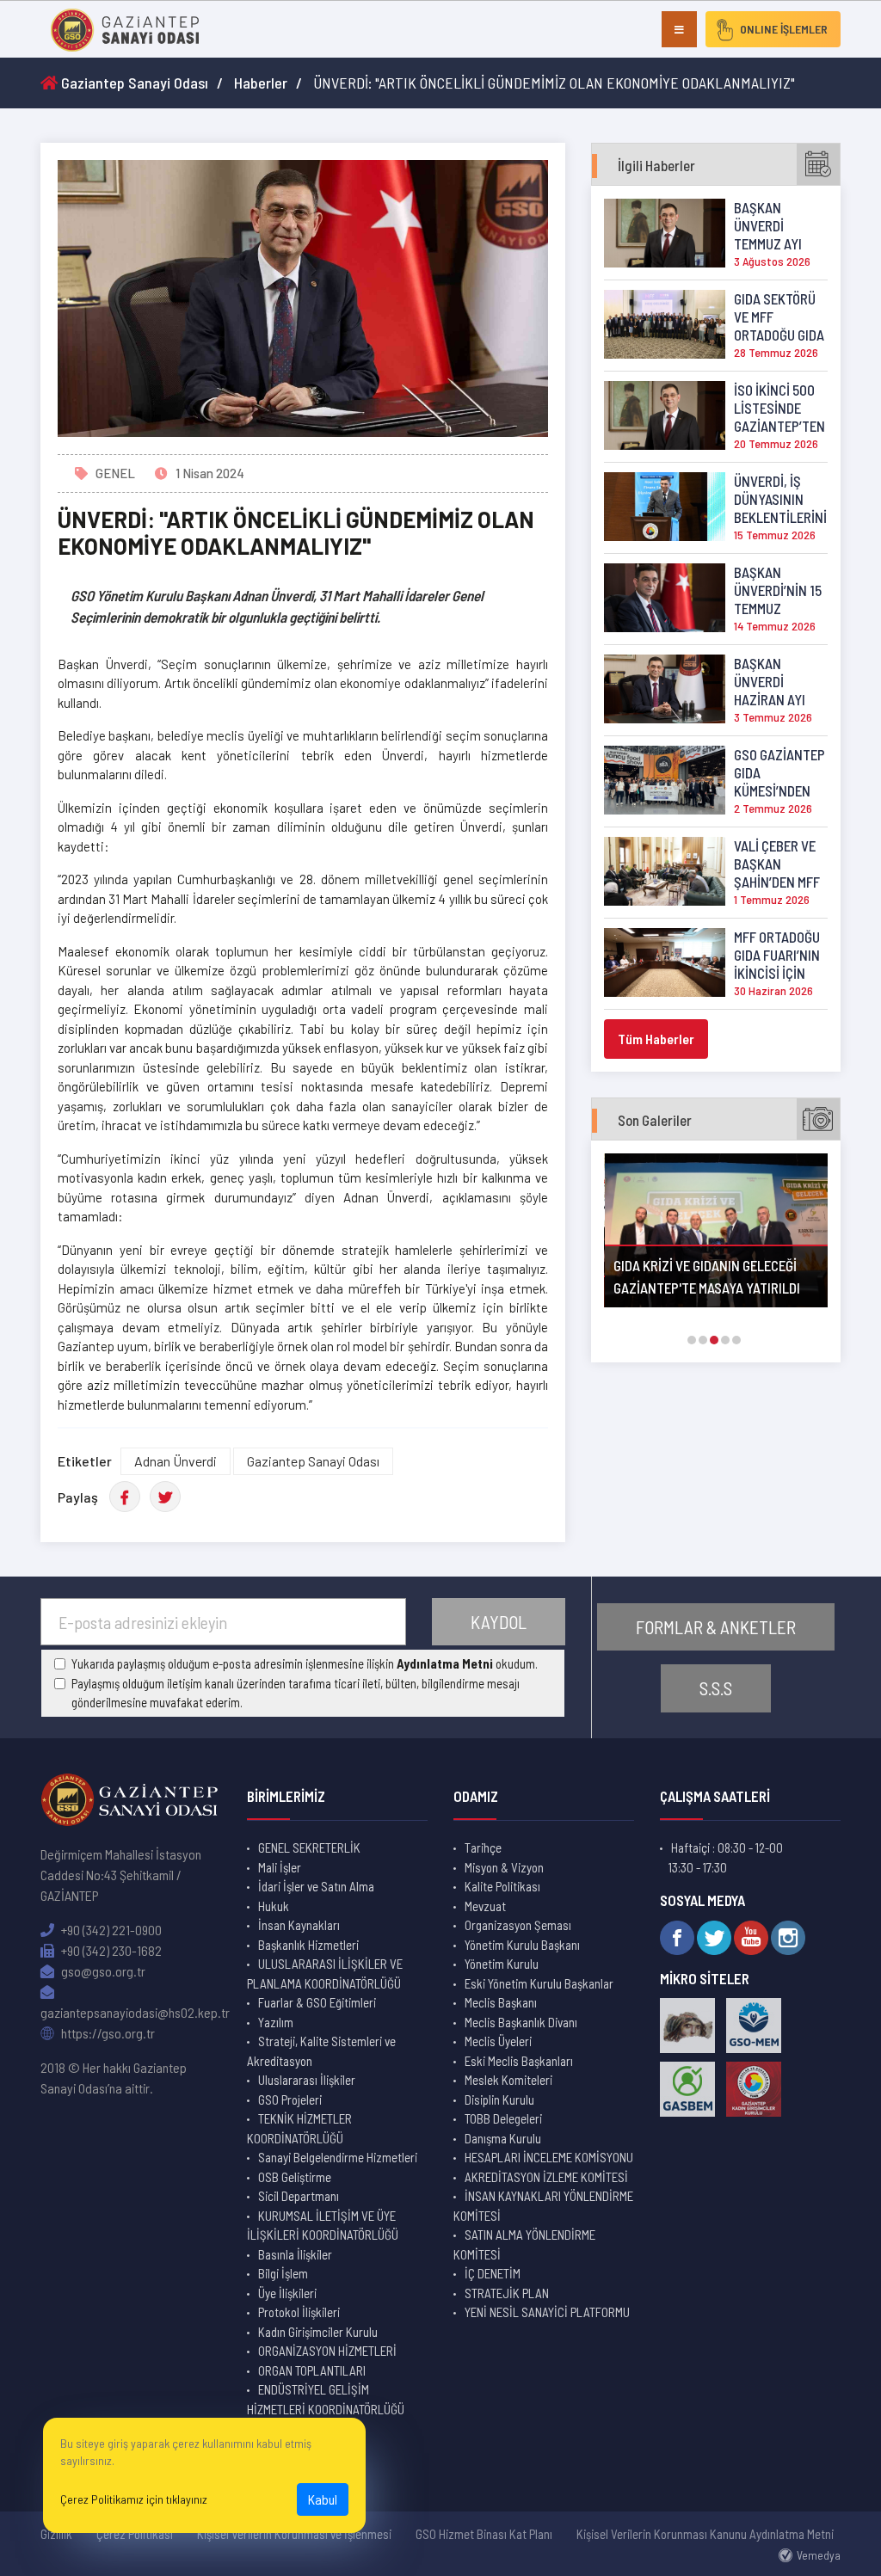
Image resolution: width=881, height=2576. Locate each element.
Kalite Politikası (502, 1886)
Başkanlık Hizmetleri (308, 1945)
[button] (692, 1340)
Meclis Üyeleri (498, 2041)
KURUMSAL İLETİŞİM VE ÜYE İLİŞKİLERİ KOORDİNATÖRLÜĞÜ (323, 2226)
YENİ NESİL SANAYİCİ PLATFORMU (547, 2312)
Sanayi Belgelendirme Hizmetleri (338, 2157)
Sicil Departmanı (299, 2196)
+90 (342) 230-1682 (110, 1950)
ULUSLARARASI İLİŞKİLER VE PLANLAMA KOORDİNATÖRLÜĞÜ (325, 1973)
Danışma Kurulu (503, 2138)
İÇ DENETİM (493, 2273)
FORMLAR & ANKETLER (716, 1627)
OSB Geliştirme (295, 2177)
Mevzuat (485, 1906)
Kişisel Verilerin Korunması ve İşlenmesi (294, 2534)
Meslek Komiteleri (508, 2080)
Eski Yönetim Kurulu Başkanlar (539, 1983)
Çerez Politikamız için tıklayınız (134, 2499)
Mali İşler (280, 1867)
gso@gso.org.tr (102, 1971)
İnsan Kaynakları (299, 1925)
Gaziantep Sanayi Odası (133, 83)
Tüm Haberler (656, 1039)
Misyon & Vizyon (504, 1867)
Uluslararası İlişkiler (307, 2080)
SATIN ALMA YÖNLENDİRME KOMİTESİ (524, 2244)
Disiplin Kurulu (499, 2100)
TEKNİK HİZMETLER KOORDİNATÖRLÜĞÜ (299, 2128)
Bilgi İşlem (283, 2273)
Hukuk (274, 1906)
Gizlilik (56, 2534)
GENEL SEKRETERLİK (309, 1847)
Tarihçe (483, 1847)
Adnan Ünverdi (176, 1461)
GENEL (115, 473)
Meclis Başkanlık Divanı (521, 2022)
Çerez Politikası (135, 2534)
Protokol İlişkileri (299, 2312)
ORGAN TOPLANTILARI (312, 2370)
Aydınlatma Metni (445, 1663)
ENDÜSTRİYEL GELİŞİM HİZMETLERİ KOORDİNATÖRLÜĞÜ (326, 2399)
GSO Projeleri (290, 2100)
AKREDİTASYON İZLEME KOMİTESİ (546, 2177)
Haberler (261, 83)
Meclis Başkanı (501, 2002)
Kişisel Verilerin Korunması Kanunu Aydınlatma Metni (705, 2534)
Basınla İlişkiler (295, 2254)
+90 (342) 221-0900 (110, 1930)
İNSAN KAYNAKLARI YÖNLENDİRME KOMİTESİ (543, 2206)
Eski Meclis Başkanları (519, 2061)
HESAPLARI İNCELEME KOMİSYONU (549, 2157)
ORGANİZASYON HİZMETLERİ (327, 2351)
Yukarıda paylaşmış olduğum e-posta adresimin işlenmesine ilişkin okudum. (305, 1663)
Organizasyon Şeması (518, 1925)
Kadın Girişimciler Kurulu (318, 2332)
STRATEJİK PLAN (507, 2293)
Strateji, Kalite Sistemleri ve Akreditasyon (321, 2051)
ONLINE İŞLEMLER (784, 29)
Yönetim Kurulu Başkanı (522, 1945)
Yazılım (276, 2022)
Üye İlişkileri (287, 2293)
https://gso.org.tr (107, 2033)
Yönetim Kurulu (502, 1964)
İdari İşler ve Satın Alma (316, 1886)
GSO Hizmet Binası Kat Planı (484, 2534)
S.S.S (716, 1688)
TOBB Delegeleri (503, 2118)
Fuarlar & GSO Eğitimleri (317, 2002)
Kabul (323, 2499)
